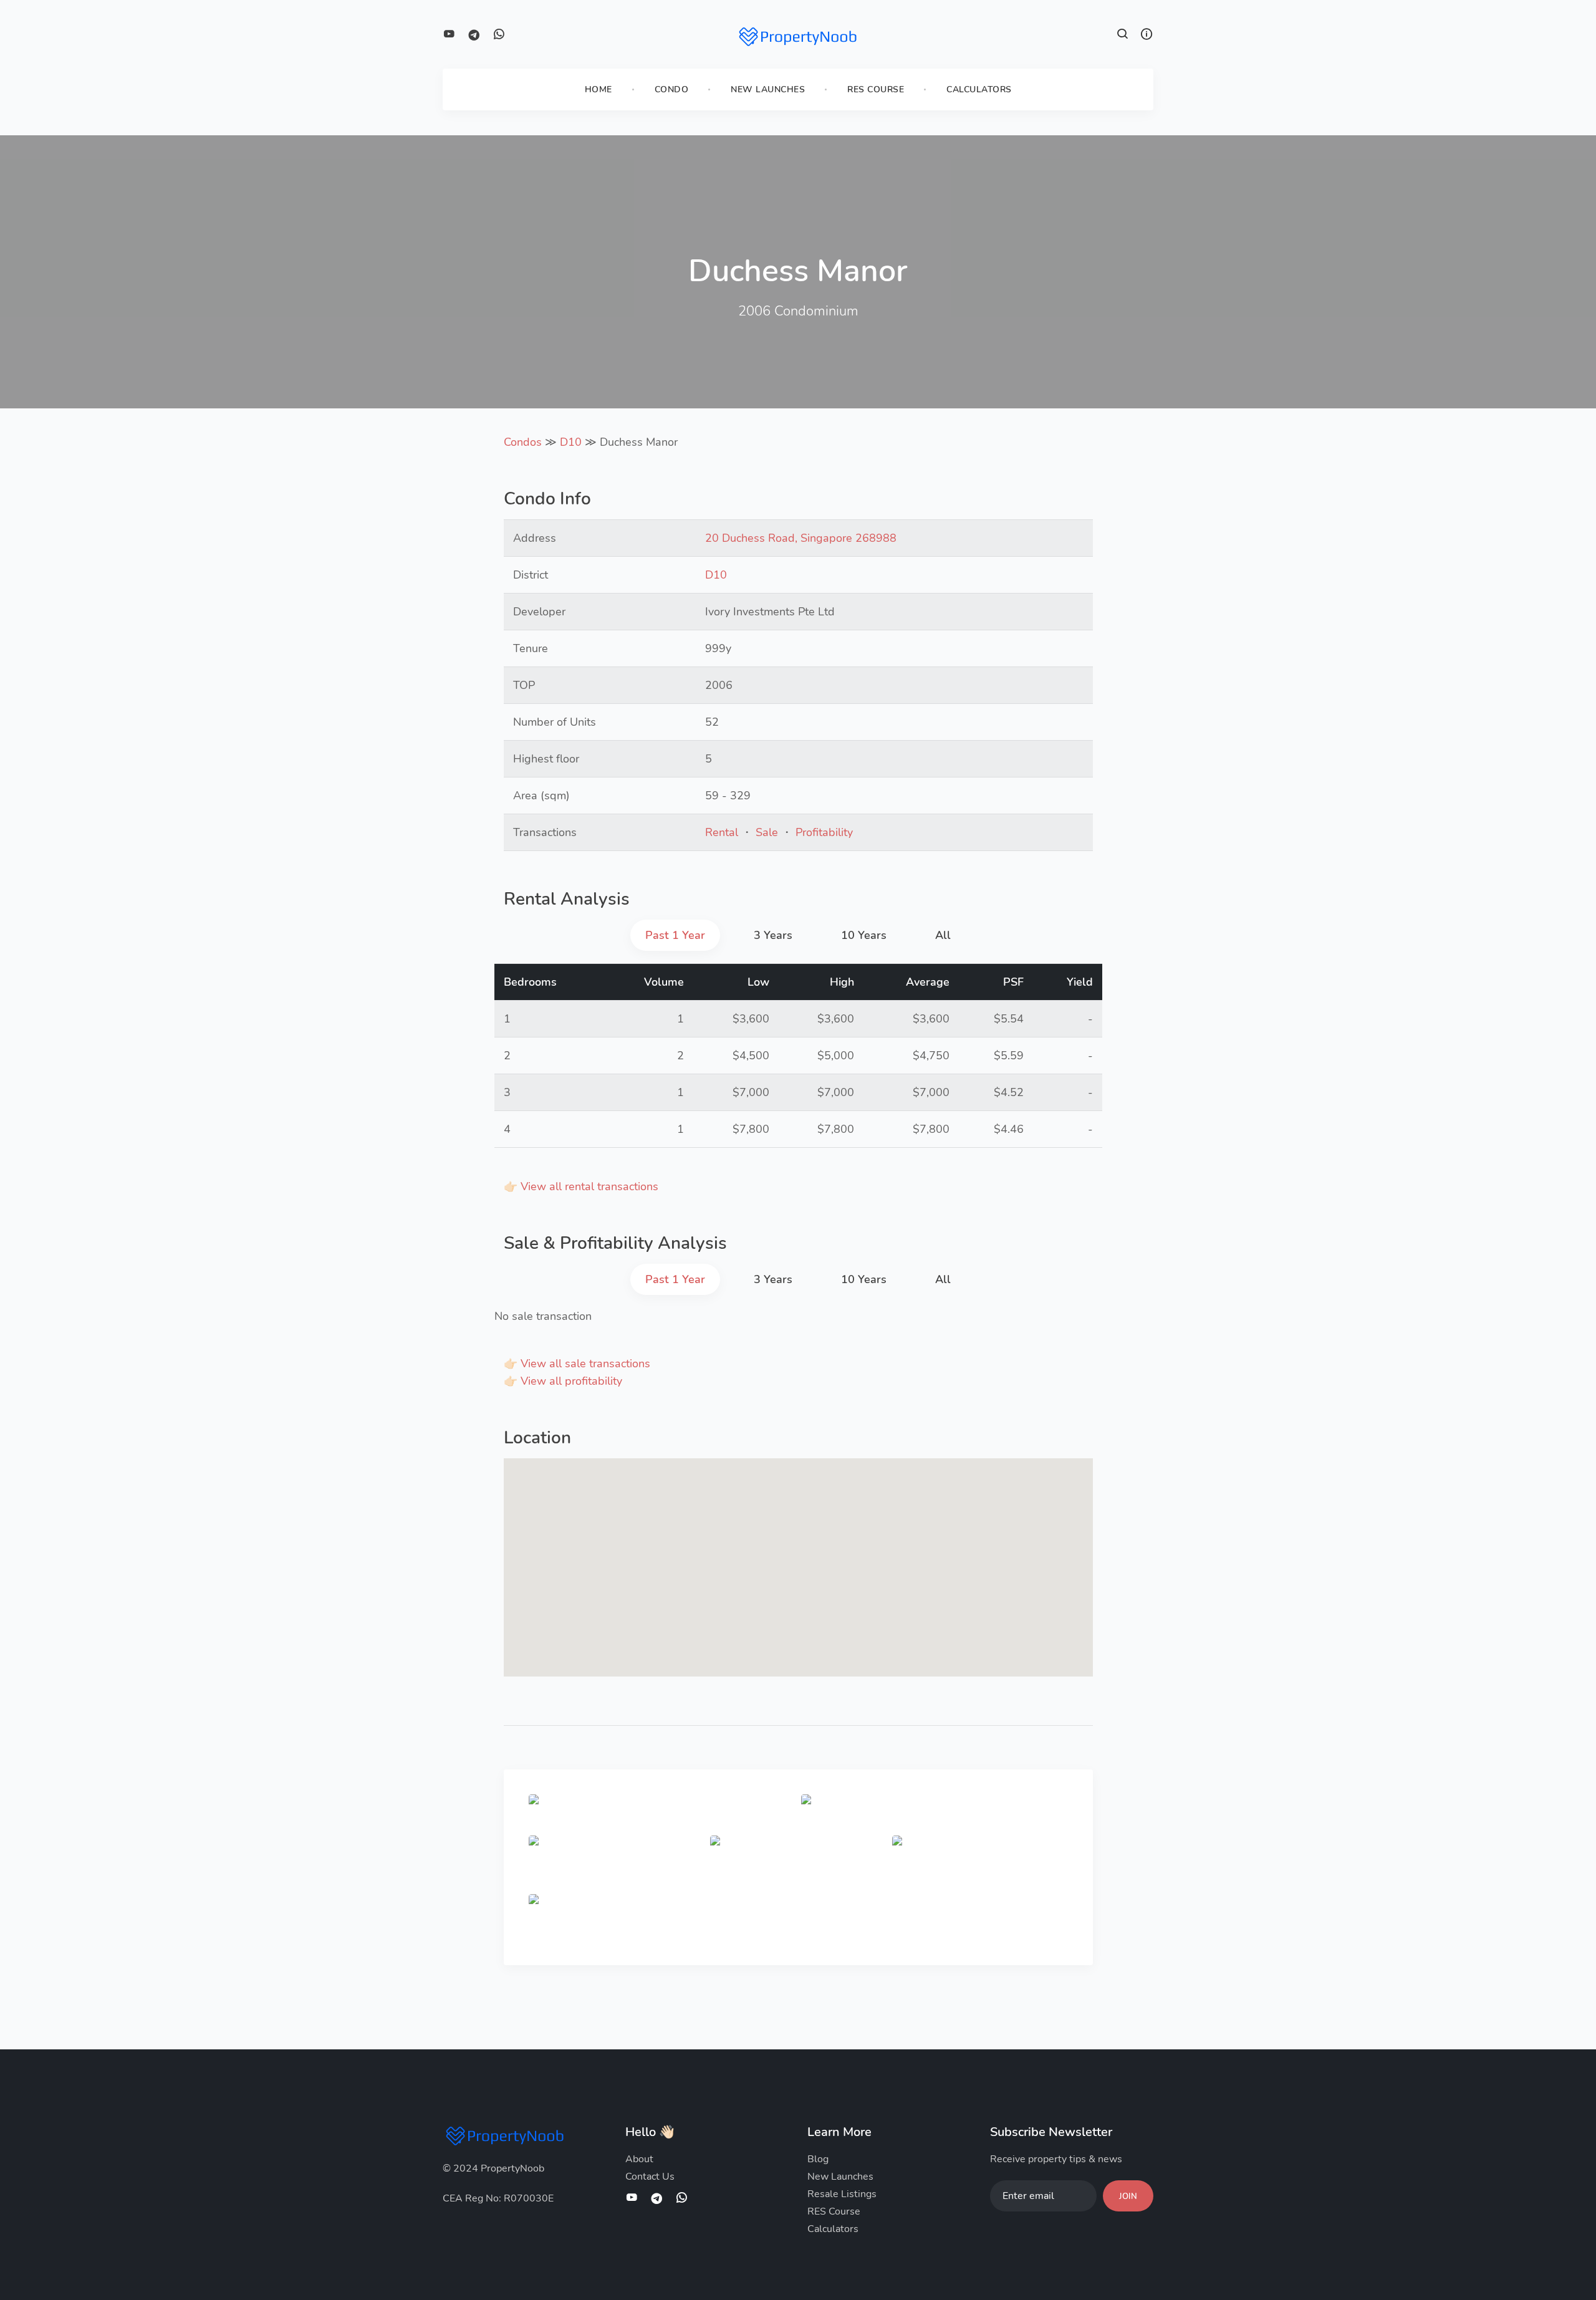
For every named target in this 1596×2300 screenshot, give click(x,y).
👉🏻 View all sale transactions (577, 1364)
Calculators (979, 89)
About (639, 2159)
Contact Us (650, 2177)
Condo (672, 89)
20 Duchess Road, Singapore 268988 (801, 538)
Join (1128, 2197)
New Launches (768, 89)
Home (598, 89)
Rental (722, 832)
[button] (1123, 36)
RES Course (876, 89)
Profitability (824, 832)
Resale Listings (842, 2194)
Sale (767, 832)
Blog (818, 2159)
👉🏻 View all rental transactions (581, 1186)
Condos (523, 442)
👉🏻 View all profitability (563, 1381)
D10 (571, 442)
